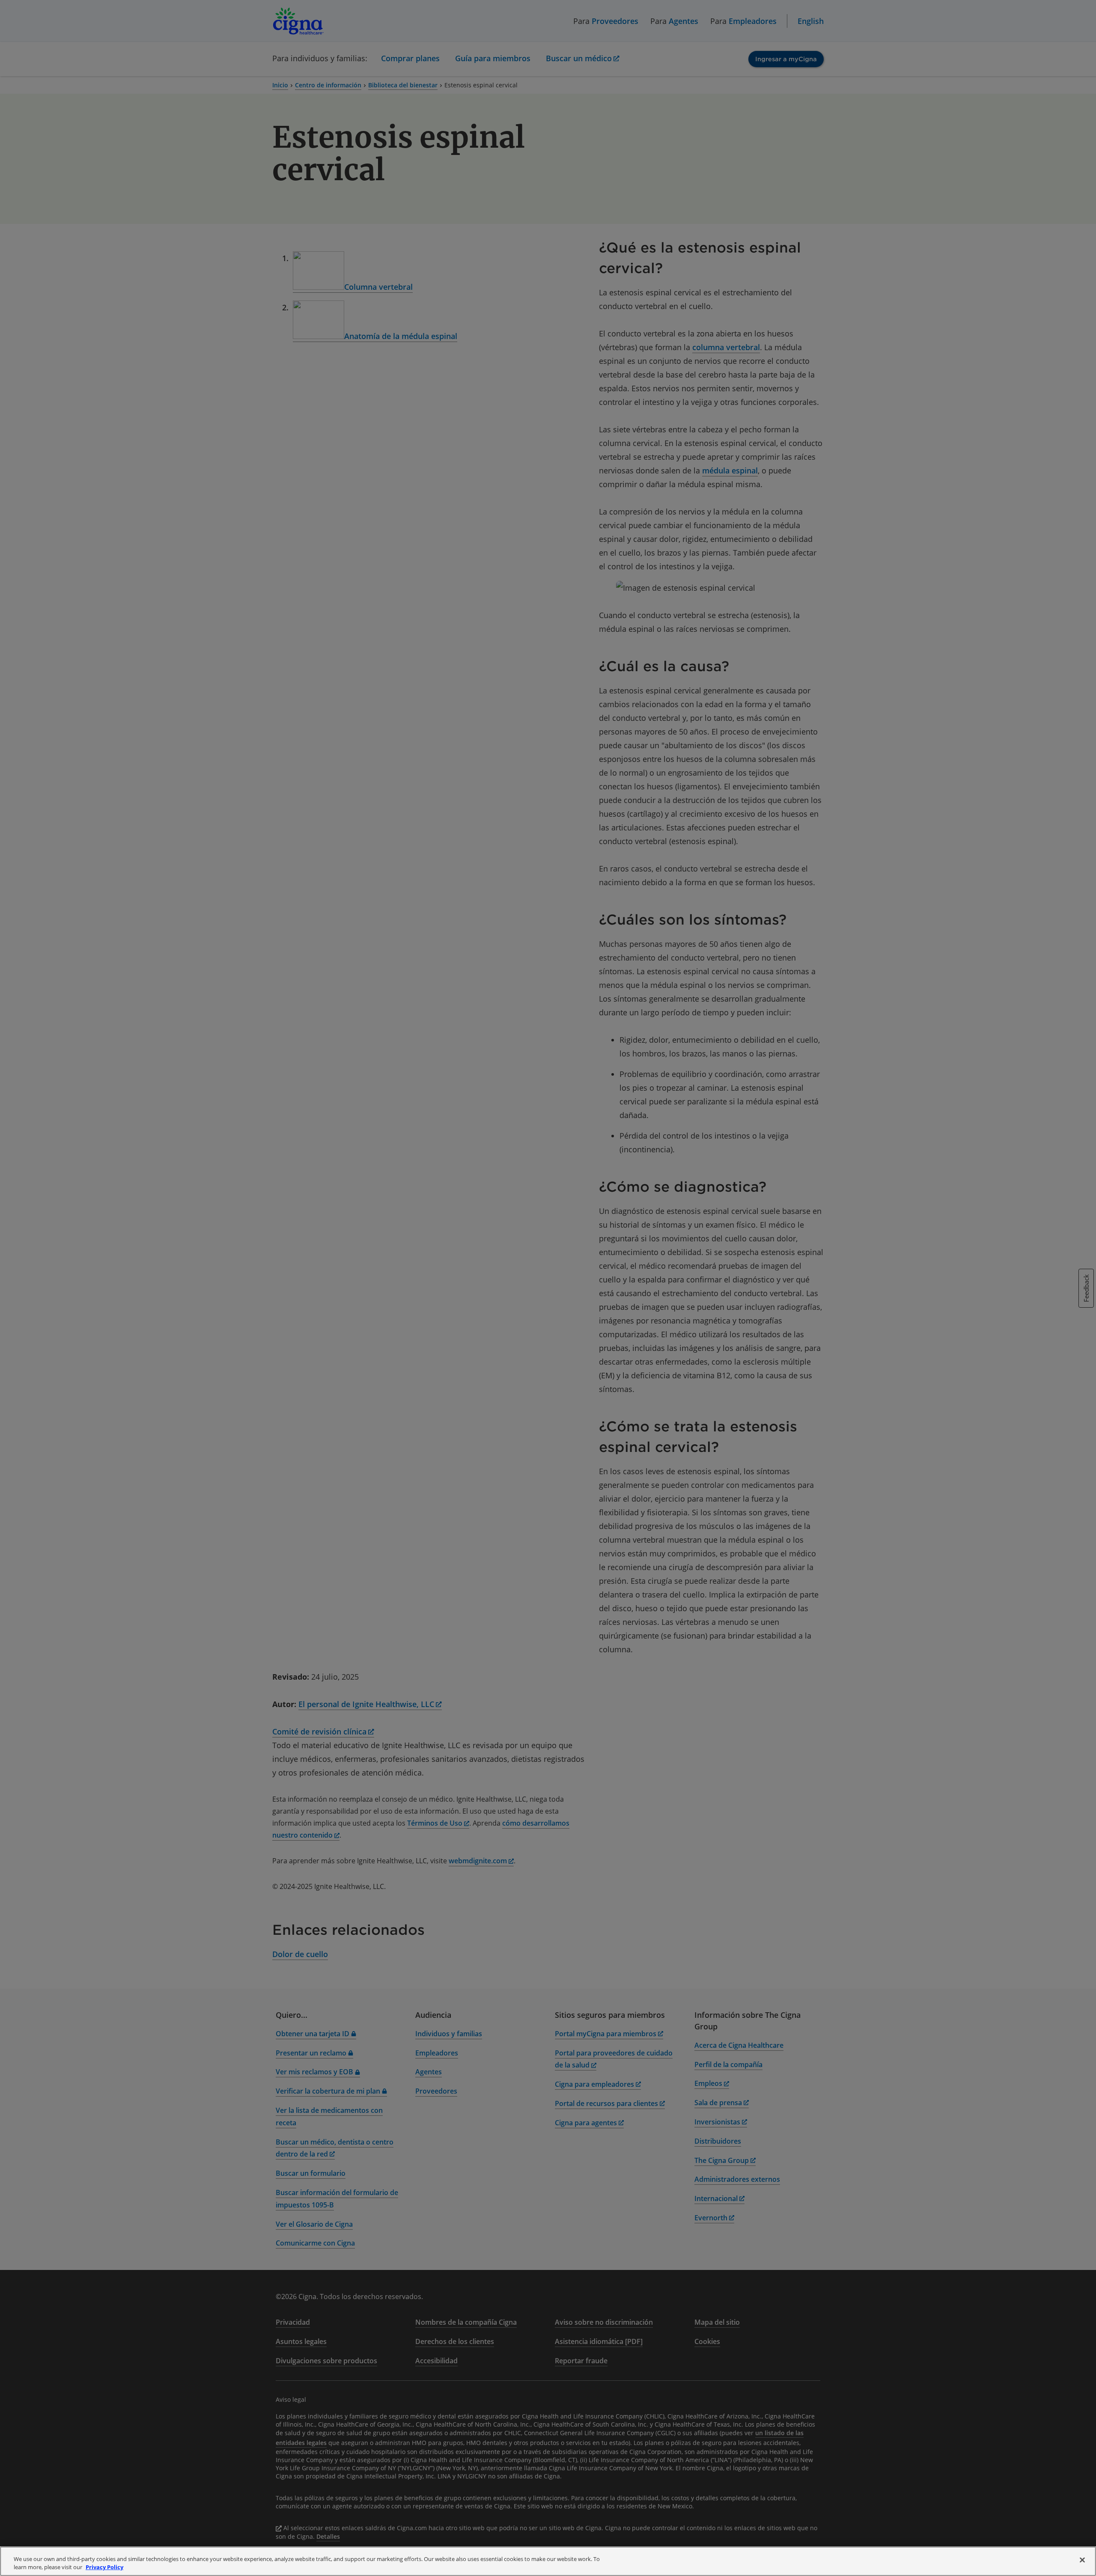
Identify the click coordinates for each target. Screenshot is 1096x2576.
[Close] (1082, 2560)
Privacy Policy (104, 2567)
